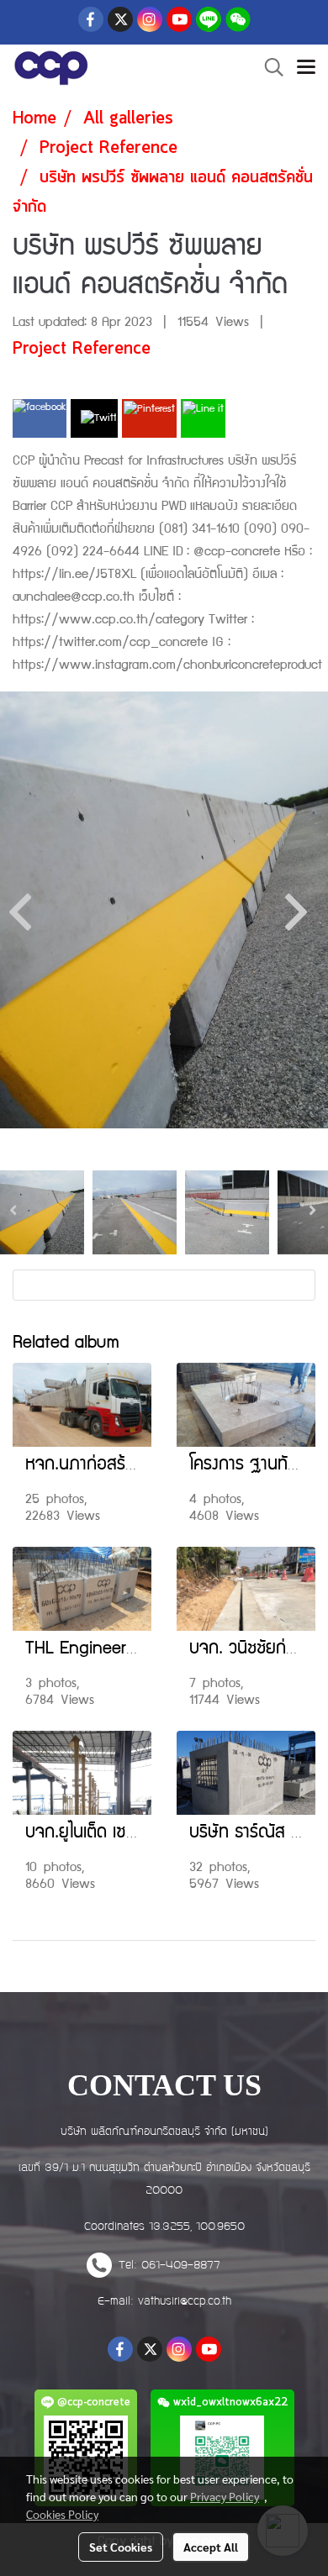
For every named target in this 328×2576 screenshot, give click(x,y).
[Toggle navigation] (306, 68)
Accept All (211, 2547)
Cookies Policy (62, 2514)
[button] (268, 68)
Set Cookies (121, 2547)
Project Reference (82, 349)
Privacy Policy (225, 2496)
